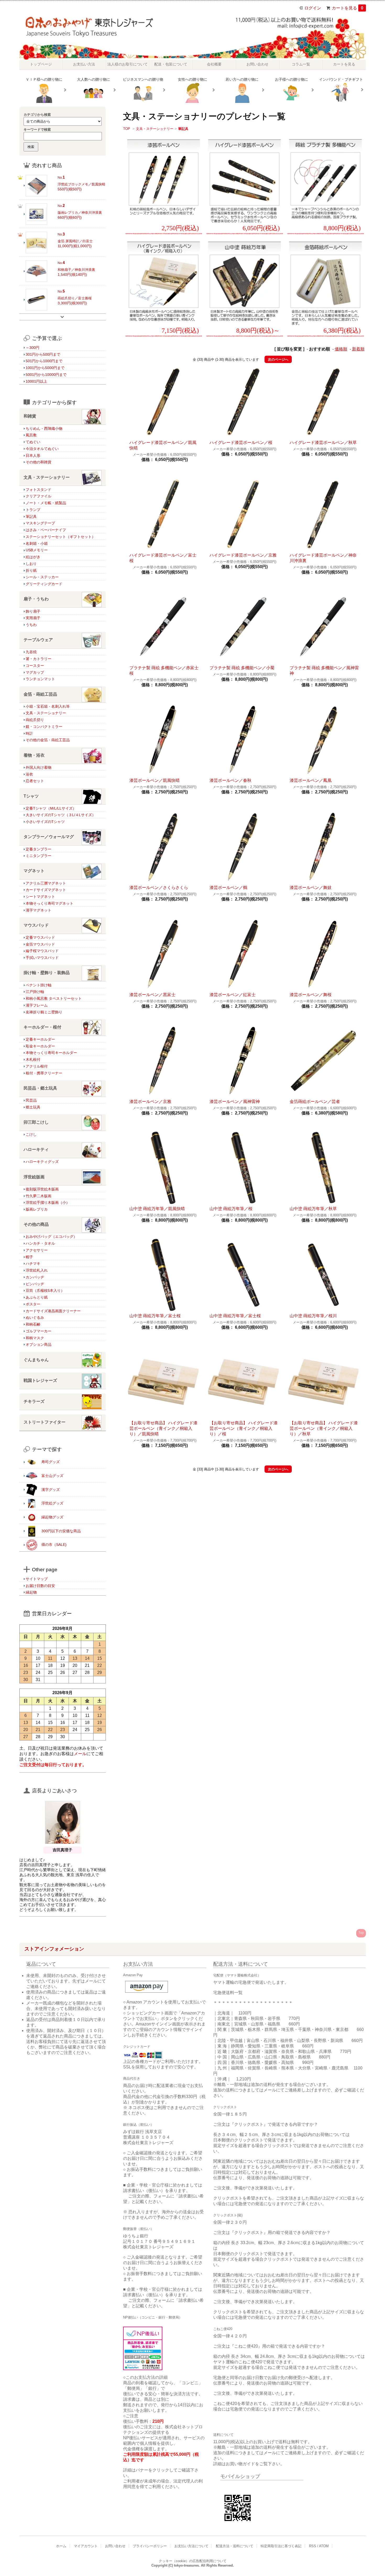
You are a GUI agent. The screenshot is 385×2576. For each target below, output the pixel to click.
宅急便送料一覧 (228, 1993)
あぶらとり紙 (37, 1297)
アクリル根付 (37, 1066)
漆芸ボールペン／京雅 (150, 1102)
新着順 (358, 349)
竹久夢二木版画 (38, 1196)
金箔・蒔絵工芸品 (40, 694)
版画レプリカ (37, 1209)
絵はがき (33, 557)
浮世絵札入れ (37, 1270)
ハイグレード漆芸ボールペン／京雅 (243, 555)
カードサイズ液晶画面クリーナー (53, 1311)
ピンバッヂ (35, 1284)
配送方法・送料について (235, 2546)
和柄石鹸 (33, 1324)
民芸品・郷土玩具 (40, 1088)
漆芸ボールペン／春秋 (230, 780)
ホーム (61, 2546)
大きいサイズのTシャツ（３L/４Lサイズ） (61, 815)
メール (80, 1754)
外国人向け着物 (38, 767)
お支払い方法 (84, 64)
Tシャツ (31, 796)
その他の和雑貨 (38, 462)
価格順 (341, 349)
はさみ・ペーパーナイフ (46, 530)
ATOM (324, 2546)
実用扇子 (33, 618)
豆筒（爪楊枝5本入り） (45, 1290)
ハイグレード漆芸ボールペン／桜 (241, 443)
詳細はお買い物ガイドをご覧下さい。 (249, 2464)
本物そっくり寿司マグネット (49, 903)
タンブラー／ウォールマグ (49, 837)
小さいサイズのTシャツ (45, 822)
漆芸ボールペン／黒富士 (152, 995)
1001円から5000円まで (45, 368)
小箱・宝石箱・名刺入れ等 (48, 706)
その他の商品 (36, 1224)
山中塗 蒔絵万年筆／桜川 (313, 1316)
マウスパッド (36, 925)
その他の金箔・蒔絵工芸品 (48, 740)
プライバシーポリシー (150, 2546)
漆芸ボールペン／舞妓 (311, 888)
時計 (29, 733)
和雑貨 (30, 416)
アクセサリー (37, 1250)
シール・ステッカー (42, 577)
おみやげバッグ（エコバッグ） (51, 1237)
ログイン (313, 8)
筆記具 (183, 129)
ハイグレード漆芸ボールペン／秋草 (323, 443)
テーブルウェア (38, 640)
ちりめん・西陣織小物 (44, 429)
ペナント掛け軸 (38, 985)
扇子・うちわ (36, 599)
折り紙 (31, 570)
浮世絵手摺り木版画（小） (48, 1202)
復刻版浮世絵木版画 (42, 1189)
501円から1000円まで (44, 361)
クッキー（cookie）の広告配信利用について (193, 2561)
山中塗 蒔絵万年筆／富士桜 (155, 1316)
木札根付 (33, 1059)
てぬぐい (33, 442)
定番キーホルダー (40, 1039)
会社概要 (214, 64)
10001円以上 (36, 381)
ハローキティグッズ (42, 1162)
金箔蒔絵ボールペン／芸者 (315, 1102)
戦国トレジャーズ (40, 1380)
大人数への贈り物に (93, 79)
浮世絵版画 (34, 1177)
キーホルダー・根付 (42, 1027)
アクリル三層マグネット (46, 883)
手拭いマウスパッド (42, 958)
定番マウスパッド (40, 937)
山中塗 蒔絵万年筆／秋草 (313, 1209)
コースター (35, 666)
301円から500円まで (43, 354)
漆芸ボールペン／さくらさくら (159, 888)
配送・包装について (171, 64)
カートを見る (348, 8)
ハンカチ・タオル (40, 1243)
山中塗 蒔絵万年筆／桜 (231, 1209)
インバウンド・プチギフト (341, 79)
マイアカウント (86, 2546)
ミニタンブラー (38, 856)
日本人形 (33, 455)
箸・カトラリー (38, 659)
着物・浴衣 (34, 755)
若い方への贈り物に (242, 79)
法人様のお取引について (128, 64)
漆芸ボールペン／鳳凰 (311, 780)
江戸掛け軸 (35, 992)
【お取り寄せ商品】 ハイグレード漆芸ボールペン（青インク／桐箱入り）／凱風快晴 (163, 1428)
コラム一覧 (301, 64)
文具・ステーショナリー (155, 129)
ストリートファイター (45, 1422)
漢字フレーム (37, 1005)
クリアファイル (38, 496)
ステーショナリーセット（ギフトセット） (60, 537)
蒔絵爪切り (35, 720)
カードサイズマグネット (46, 890)
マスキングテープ (40, 523)
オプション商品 (38, 1344)
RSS (313, 2546)
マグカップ (35, 672)
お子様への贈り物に (291, 79)
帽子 (29, 1257)
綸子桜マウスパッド (42, 951)
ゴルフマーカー (38, 1331)
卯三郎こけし (36, 1122)
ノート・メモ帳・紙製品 (46, 503)
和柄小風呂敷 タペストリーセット (54, 998)
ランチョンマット (40, 679)
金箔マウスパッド (40, 944)
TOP (127, 129)
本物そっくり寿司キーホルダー (51, 1053)
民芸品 (31, 1100)
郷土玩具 (33, 1107)
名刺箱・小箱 (37, 543)
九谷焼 (31, 652)
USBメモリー (37, 550)
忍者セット (35, 781)
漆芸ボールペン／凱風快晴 (155, 780)
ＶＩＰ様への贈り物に (44, 79)
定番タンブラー (38, 849)
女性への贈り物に (192, 79)
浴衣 (29, 774)
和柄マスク (35, 1338)
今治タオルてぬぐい (42, 449)
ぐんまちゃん (36, 1360)
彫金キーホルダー (40, 1046)
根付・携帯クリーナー (44, 1073)
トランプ (33, 510)
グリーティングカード (44, 584)
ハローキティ (36, 1149)
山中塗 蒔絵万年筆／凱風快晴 (157, 1209)
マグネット (34, 871)
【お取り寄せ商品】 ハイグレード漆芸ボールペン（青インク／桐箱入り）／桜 (244, 1428)
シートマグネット (40, 897)
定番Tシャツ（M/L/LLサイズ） (51, 808)
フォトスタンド (38, 490)
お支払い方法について (191, 2546)
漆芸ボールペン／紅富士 (233, 995)
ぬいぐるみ (35, 1317)
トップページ (41, 64)
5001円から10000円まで (46, 375)
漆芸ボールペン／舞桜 (311, 995)
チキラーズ (34, 1401)
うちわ (31, 625)
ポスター (33, 1304)
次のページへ (278, 359)
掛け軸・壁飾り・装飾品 (47, 973)
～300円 (32, 348)
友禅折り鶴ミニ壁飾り (44, 1012)
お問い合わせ (257, 64)
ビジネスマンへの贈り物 (143, 79)
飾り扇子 (33, 611)
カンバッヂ (35, 1277)
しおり (31, 564)
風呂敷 (31, 435)
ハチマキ (33, 1264)
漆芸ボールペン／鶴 (228, 888)
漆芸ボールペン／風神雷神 (235, 1102)
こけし (31, 1134)
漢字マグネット (38, 910)
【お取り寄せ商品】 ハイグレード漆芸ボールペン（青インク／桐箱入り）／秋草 (324, 1428)
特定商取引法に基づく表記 (281, 2546)
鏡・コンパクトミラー (44, 727)
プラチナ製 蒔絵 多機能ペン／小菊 (242, 668)
